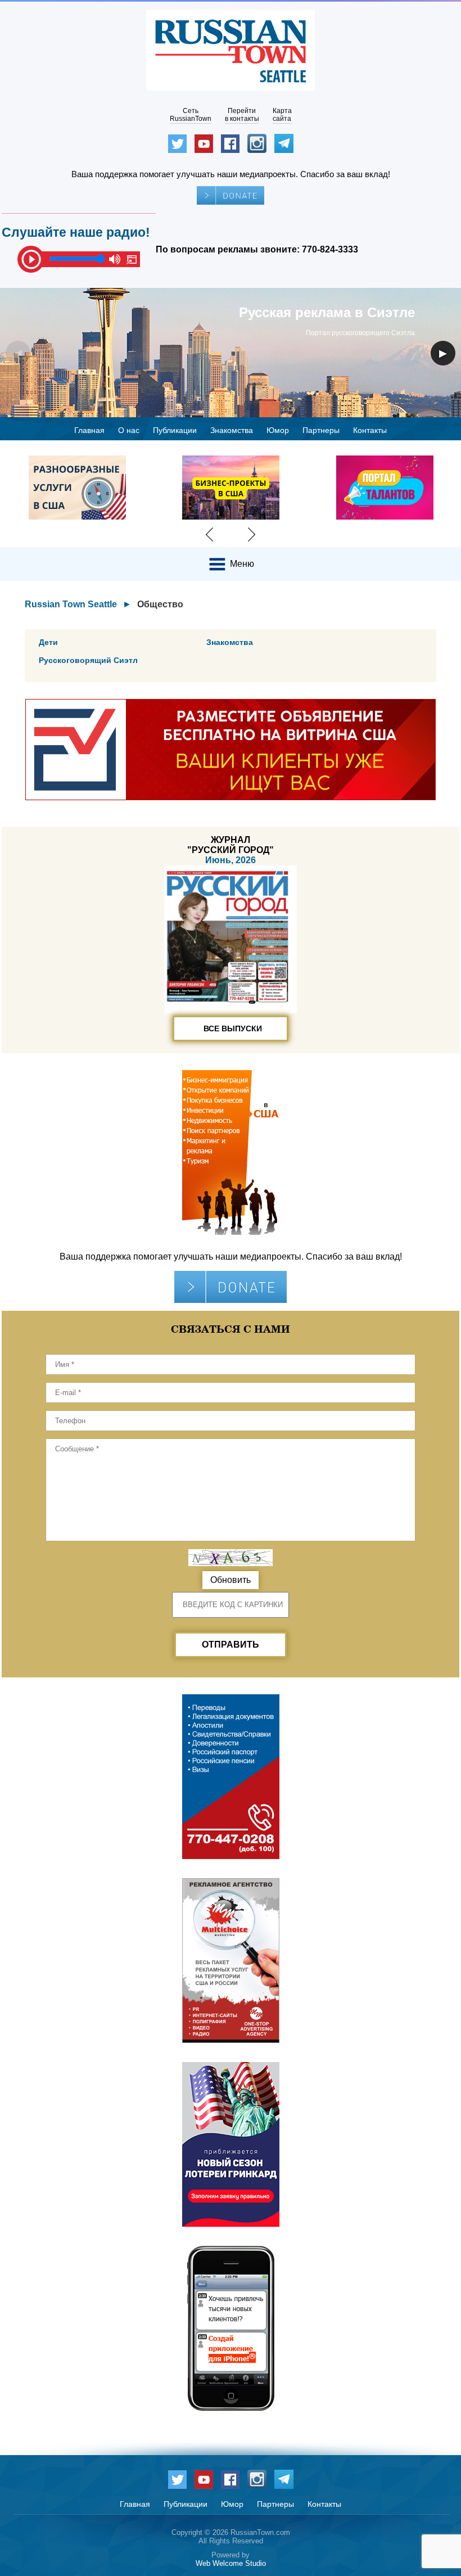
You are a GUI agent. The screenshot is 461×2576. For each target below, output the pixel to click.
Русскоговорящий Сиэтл (88, 660)
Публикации (175, 430)
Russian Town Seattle (71, 604)
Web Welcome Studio (231, 2563)
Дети (48, 642)
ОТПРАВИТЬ (231, 1645)
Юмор (278, 430)
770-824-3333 (330, 249)
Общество (160, 604)
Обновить (231, 1580)
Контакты (370, 430)
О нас (129, 430)
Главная (89, 430)
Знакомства (232, 430)
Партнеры (321, 430)
